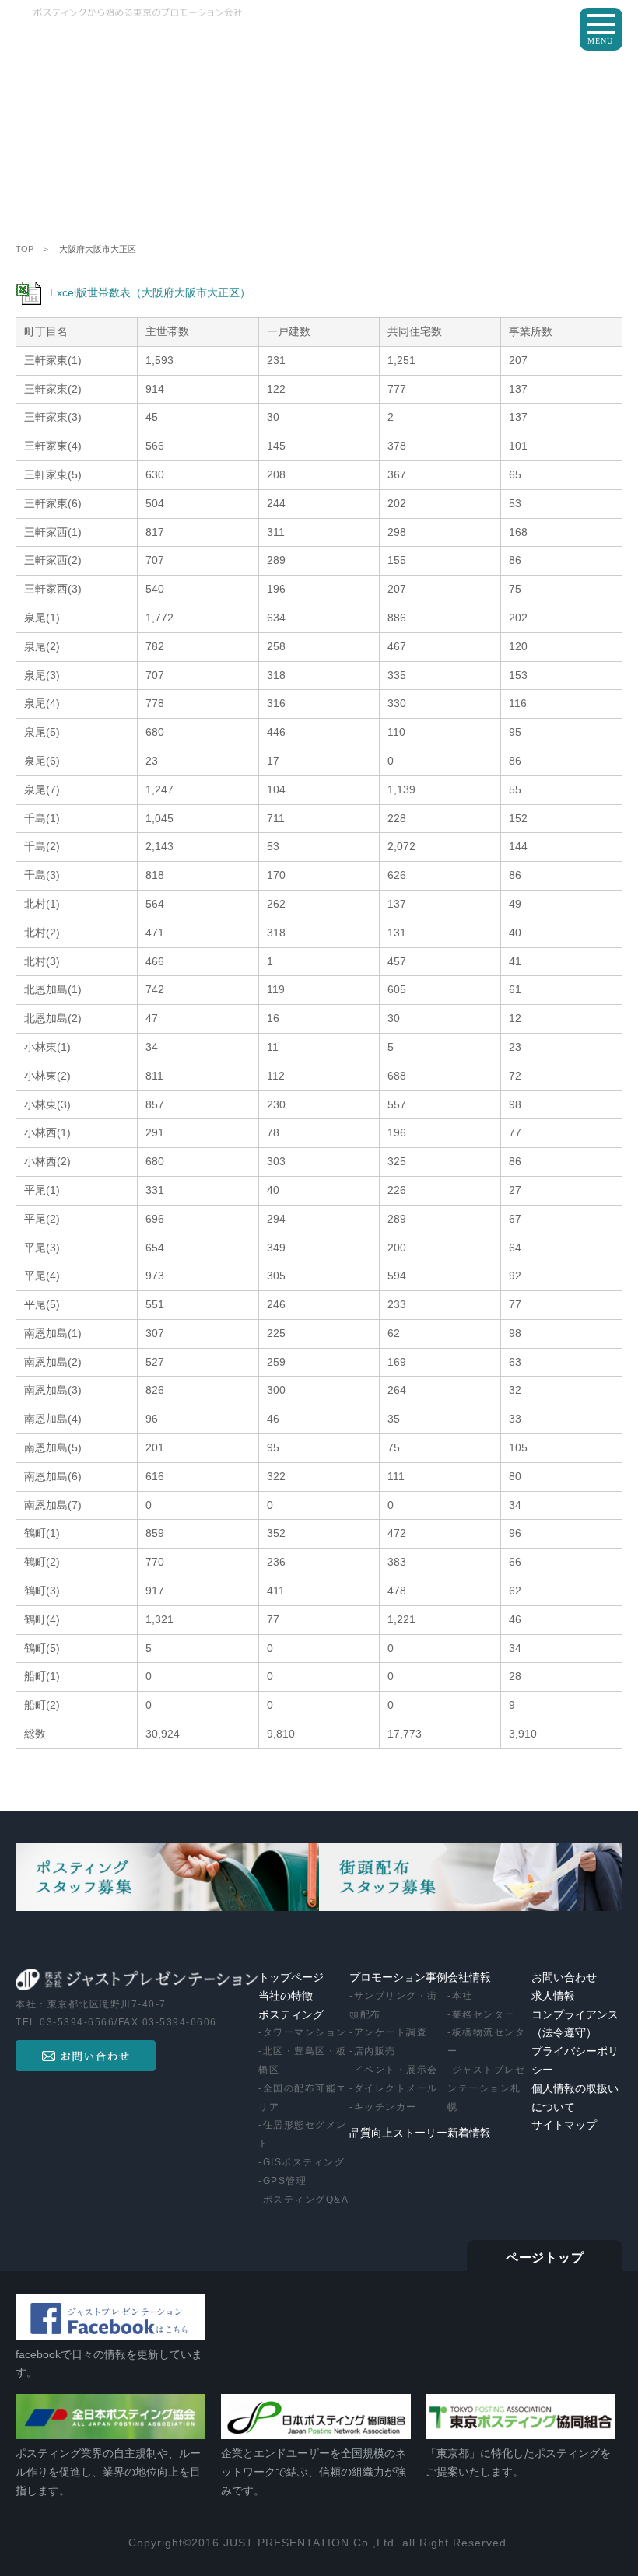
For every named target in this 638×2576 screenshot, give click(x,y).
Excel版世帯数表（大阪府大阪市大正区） (150, 292)
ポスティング (291, 2015)
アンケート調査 (391, 2032)
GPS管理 (285, 2181)
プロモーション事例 (398, 1977)
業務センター (484, 2014)
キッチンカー (386, 2107)
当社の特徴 (286, 1996)
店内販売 (375, 2051)
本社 (463, 1996)
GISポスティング (304, 2162)
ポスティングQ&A (306, 2200)
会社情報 (469, 1977)
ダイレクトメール (396, 2088)
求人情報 (553, 1996)
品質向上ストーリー (398, 2133)
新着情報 (469, 2133)
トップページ (291, 1977)
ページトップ (545, 2258)
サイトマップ (564, 2125)
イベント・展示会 (396, 2070)
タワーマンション (305, 2032)
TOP (25, 249)
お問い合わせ (564, 1977)
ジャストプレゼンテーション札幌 (486, 2088)
